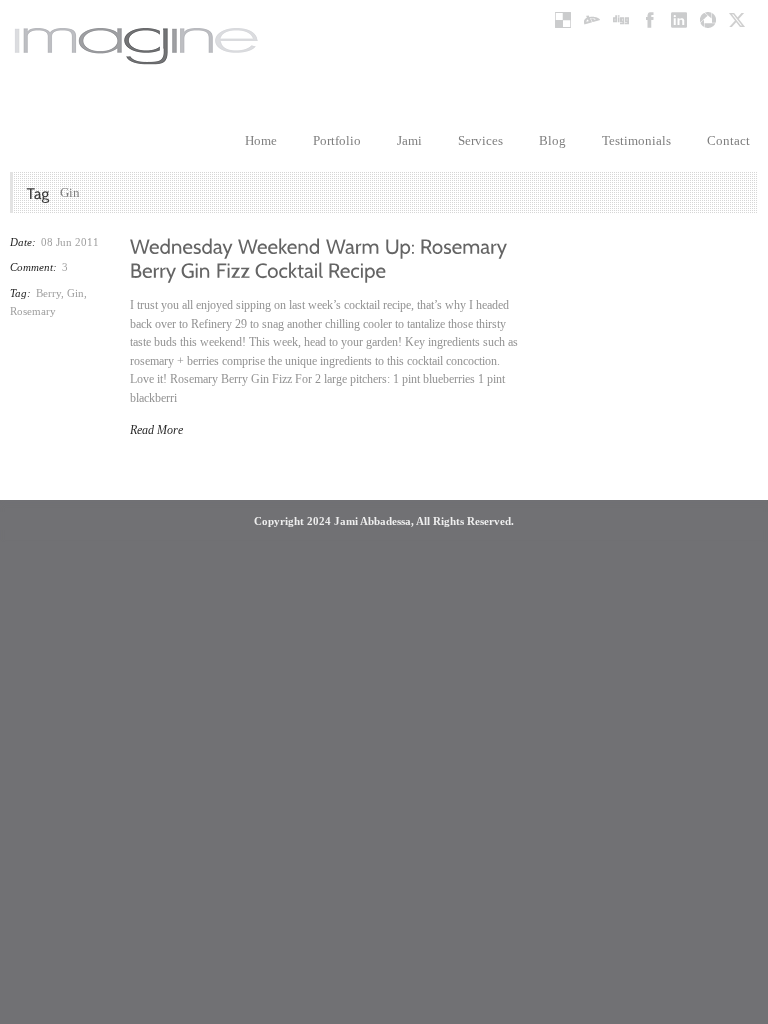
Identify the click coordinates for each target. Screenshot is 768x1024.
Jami (409, 140)
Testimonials (636, 140)
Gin (75, 293)
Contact (728, 140)
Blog (552, 140)
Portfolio (337, 140)
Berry (48, 293)
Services (480, 140)
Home (261, 140)
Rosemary (33, 311)
